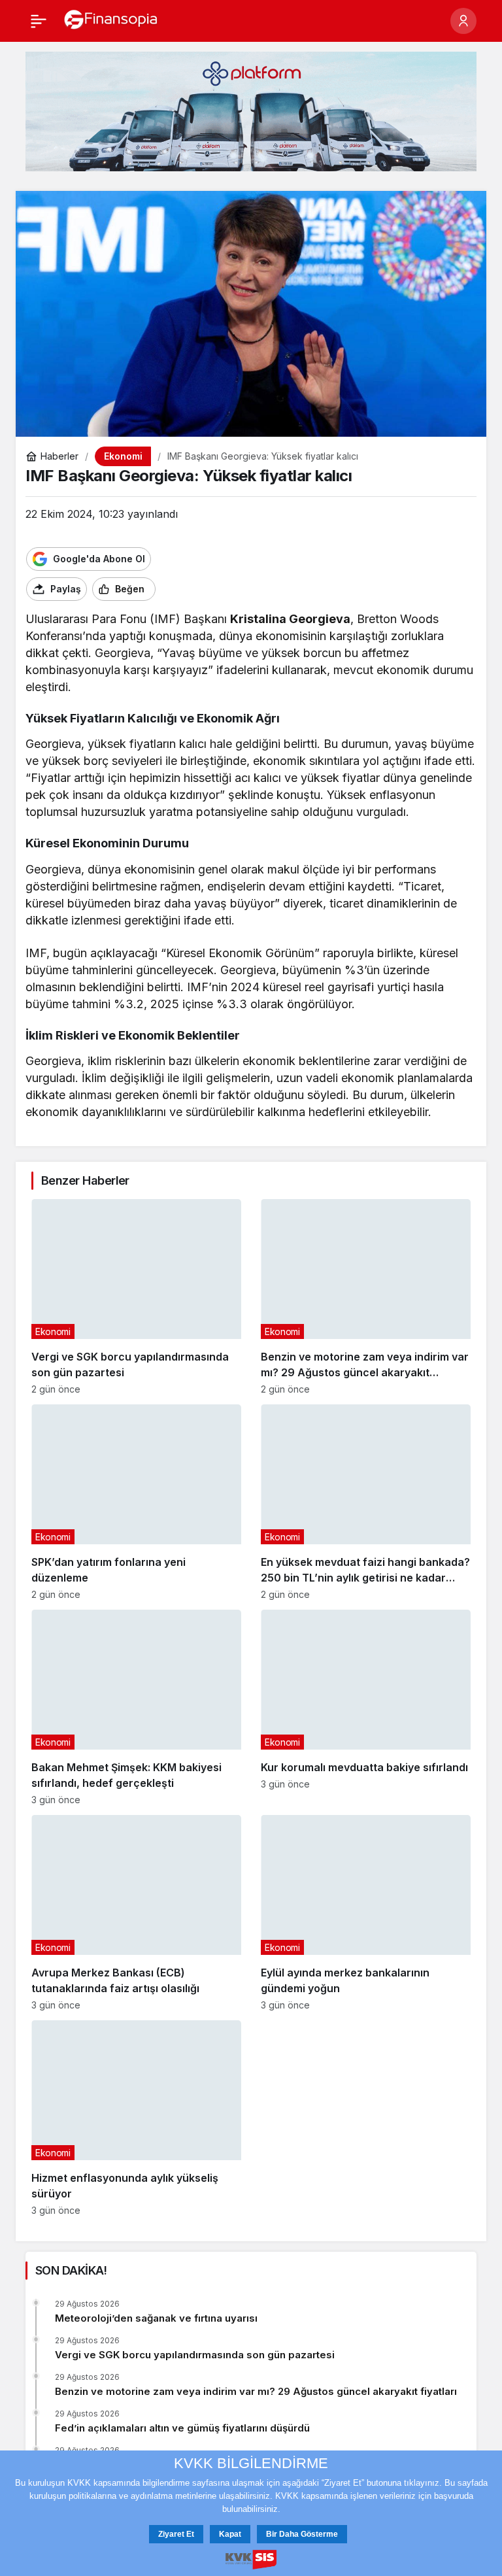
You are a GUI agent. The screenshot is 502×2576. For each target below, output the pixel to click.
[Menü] (39, 21)
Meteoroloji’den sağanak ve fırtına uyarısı (156, 2318)
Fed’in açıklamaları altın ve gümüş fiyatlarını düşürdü (182, 2428)
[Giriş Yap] (463, 21)
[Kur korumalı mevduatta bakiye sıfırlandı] (366, 1707)
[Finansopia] (111, 20)
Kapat (230, 2534)
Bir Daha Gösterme (302, 2534)
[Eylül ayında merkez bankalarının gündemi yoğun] (366, 1913)
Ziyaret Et (176, 2534)
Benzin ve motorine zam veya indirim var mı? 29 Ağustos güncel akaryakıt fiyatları (256, 2391)
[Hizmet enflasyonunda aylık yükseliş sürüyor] (136, 2118)
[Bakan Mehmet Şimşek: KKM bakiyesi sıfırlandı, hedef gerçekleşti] (136, 1707)
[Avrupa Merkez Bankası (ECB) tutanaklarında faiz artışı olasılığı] (136, 1913)
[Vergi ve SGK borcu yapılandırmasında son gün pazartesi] (136, 1297)
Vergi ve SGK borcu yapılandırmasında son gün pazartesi (195, 2355)
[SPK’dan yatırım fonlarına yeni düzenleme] (136, 1502)
